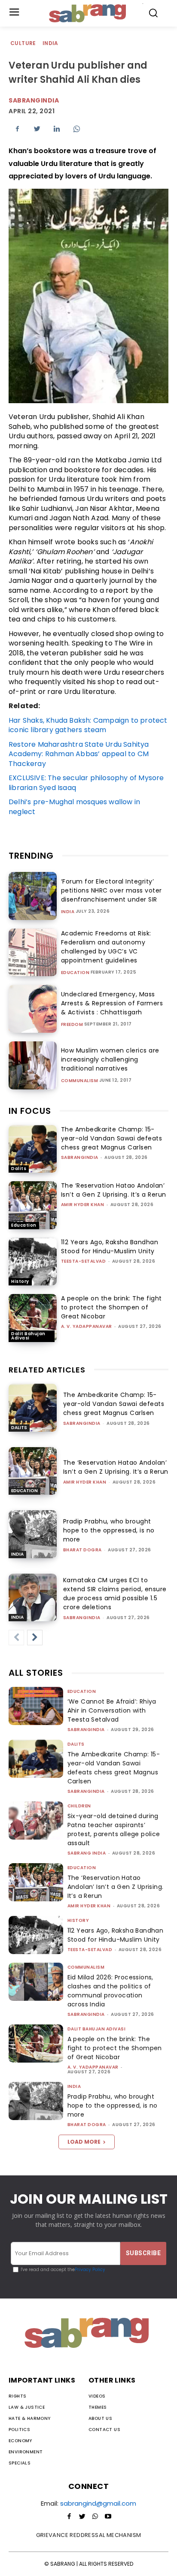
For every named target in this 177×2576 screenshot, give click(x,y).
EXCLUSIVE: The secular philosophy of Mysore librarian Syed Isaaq (86, 783)
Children (79, 1806)
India (50, 43)
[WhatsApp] (76, 129)
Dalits (19, 1169)
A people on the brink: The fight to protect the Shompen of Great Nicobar (111, 1307)
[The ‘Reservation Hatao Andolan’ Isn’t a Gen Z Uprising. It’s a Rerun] (33, 1205)
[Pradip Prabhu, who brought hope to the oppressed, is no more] (33, 1534)
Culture (23, 43)
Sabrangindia (34, 100)
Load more (84, 2142)
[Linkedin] (57, 129)
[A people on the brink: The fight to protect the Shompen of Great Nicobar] (33, 1318)
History (20, 1281)
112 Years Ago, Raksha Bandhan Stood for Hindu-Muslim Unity (110, 1247)
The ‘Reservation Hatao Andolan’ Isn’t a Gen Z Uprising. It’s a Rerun (114, 1190)
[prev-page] (16, 1638)
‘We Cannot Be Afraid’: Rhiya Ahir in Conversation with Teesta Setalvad (112, 1710)
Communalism (80, 1081)
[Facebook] (17, 129)
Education (75, 973)
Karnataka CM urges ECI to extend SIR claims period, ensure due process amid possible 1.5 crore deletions (115, 1594)
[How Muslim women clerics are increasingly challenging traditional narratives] (33, 1065)
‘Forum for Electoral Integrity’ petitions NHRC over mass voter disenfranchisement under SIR (111, 890)
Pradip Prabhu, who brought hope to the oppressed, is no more (109, 1530)
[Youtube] (108, 2517)
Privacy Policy (90, 2270)
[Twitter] (37, 129)
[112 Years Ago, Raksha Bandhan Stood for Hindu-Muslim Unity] (33, 1262)
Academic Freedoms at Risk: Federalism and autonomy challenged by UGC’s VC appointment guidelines (106, 947)
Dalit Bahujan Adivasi (28, 1336)
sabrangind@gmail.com (98, 2503)
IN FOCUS (30, 1111)
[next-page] (35, 1638)
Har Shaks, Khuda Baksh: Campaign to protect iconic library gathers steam (88, 725)
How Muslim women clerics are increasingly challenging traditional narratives (110, 1059)
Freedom (72, 1025)
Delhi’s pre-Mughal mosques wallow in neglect (74, 807)
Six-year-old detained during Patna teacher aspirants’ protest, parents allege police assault (114, 1829)
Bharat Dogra (82, 1550)
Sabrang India (87, 1853)
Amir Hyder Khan (83, 1205)
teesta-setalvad (84, 1261)
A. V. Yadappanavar (87, 1326)
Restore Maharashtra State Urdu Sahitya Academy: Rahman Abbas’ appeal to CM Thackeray (79, 754)
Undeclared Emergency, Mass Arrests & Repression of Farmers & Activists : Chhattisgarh (112, 1003)
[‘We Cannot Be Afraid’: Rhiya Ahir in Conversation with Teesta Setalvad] (36, 1706)
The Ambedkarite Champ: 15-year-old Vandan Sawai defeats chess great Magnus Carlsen (112, 1138)
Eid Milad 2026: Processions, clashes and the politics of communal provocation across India (110, 1991)
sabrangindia (80, 1157)
